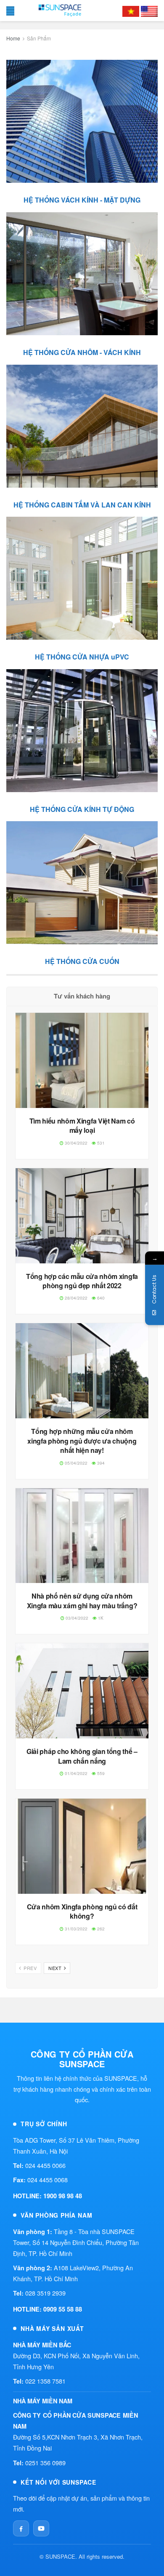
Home (13, 38)
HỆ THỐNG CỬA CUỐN (82, 961)
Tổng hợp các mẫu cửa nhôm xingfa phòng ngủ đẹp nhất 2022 (82, 1281)
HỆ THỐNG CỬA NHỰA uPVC (82, 657)
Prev (30, 1968)
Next (56, 1968)
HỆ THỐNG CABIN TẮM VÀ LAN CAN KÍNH (82, 505)
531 (100, 1143)
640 (100, 1298)
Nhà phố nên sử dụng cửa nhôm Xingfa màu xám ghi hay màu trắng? (82, 1600)
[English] (149, 11)
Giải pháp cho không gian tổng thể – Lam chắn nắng (82, 1756)
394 (100, 1463)
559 (100, 1773)
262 (100, 1929)
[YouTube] (41, 2528)
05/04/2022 (75, 1463)
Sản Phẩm (39, 38)
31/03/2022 (75, 1929)
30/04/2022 (75, 1143)
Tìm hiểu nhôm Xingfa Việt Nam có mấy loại (82, 1125)
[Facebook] (21, 2528)
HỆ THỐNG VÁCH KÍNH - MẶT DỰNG (82, 200)
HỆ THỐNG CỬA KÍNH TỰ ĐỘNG (82, 809)
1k (100, 1618)
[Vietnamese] (131, 11)
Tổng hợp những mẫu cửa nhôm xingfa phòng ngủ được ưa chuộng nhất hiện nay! (82, 1441)
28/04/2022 (75, 1298)
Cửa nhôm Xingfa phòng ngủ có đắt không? (82, 1911)
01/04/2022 (75, 1773)
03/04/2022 (76, 1618)
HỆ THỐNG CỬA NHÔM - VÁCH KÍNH (82, 352)
